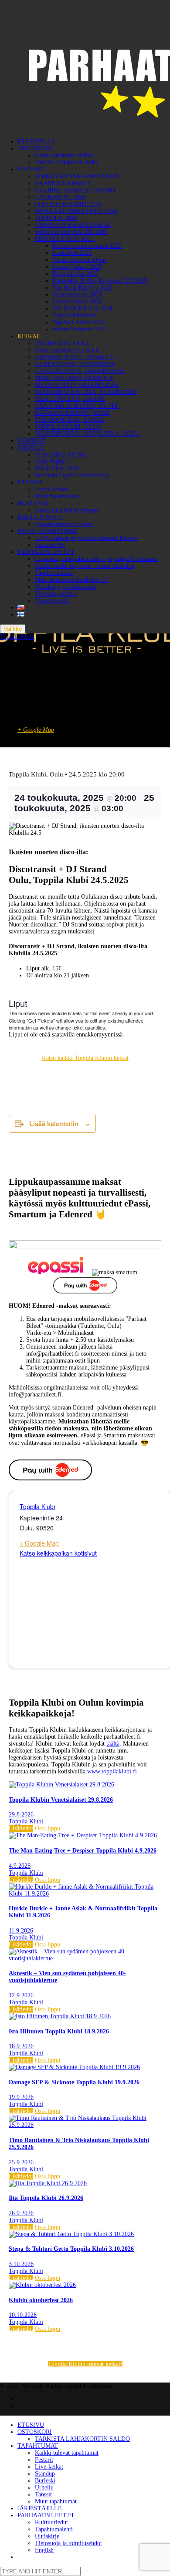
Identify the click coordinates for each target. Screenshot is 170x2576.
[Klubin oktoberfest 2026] (42, 2285)
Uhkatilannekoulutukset (64, 524)
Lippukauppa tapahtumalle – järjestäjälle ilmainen (96, 559)
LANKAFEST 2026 (60, 197)
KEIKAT (29, 336)
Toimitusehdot (53, 601)
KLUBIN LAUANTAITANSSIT (76, 190)
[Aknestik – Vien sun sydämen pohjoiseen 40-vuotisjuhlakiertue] (85, 1958)
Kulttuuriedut (51, 2522)
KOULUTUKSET (40, 517)
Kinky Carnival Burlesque (67, 510)
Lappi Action (51, 489)
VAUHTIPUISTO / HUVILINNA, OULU (87, 434)
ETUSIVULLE (37, 142)
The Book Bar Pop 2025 (82, 288)
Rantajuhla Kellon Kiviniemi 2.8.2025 (100, 281)
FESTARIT (32, 169)
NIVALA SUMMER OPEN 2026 (76, 211)
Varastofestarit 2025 (77, 295)
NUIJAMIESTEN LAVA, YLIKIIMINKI (86, 392)
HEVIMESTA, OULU (63, 343)
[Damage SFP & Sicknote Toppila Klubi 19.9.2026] (74, 2067)
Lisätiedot (21, 1828)
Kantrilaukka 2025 (75, 274)
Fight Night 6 (52, 462)
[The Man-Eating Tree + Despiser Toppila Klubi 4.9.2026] (83, 1835)
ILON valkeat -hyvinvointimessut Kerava (86, 538)
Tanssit (43, 2494)
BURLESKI (32, 503)
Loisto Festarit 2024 (77, 302)
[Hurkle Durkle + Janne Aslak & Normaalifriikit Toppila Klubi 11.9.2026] (85, 1894)
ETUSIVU (31, 2425)
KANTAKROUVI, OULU (67, 350)
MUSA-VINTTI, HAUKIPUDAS (77, 385)
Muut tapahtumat (56, 2501)
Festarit (44, 2460)
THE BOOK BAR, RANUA (70, 420)
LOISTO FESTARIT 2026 (68, 204)
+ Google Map (36, 730)
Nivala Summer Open (79, 260)
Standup (45, 2474)
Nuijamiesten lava (57, 496)
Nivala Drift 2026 (57, 468)
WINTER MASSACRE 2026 (71, 232)
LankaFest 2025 (72, 253)
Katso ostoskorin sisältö (64, 155)
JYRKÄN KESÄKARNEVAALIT (77, 176)
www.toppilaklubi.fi (112, 1771)
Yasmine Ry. (50, 545)
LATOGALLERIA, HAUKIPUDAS (80, 371)
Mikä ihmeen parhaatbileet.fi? (72, 580)
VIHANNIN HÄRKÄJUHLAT (73, 225)
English (44, 2550)
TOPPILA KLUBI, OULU (68, 427)
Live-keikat (49, 2467)
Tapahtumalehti (54, 573)
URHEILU (31, 448)
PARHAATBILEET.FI (46, 552)
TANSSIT (30, 482)
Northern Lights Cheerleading (72, 475)
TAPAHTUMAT (38, 2446)
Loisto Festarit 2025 (77, 267)
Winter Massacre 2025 (80, 329)
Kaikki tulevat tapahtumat (67, 2453)
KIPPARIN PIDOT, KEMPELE (75, 357)
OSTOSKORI (35, 148)
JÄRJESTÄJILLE (40, 2508)
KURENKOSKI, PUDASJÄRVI (75, 364)
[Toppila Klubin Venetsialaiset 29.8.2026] (61, 1785)
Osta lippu (48, 1828)
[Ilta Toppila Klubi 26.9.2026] (48, 2183)
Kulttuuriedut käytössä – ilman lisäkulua (85, 566)
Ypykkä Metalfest (74, 315)
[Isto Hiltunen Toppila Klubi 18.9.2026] (60, 2016)
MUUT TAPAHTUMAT (48, 531)
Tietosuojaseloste (56, 594)
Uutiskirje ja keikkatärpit (66, 587)
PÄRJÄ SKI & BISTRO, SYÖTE (77, 406)
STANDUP (31, 441)
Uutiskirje (47, 2536)
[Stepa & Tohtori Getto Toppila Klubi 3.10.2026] (71, 2234)
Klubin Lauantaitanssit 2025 (87, 246)
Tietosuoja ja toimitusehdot (68, 2543)
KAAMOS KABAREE (63, 183)
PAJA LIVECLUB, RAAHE (70, 399)
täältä (113, 1744)
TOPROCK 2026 (56, 218)
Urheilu (44, 2488)
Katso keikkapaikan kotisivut (58, 1553)
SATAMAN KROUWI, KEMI (72, 413)
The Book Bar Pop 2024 (82, 308)
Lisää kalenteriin (54, 1123)
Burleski (45, 2481)
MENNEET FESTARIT (65, 239)
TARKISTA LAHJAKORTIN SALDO (82, 2439)
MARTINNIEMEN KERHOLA (74, 378)
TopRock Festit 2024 (78, 322)
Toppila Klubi (17, 637)
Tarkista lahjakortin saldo (66, 162)
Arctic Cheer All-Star (61, 455)
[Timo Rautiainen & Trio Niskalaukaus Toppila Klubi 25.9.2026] (85, 2125)
